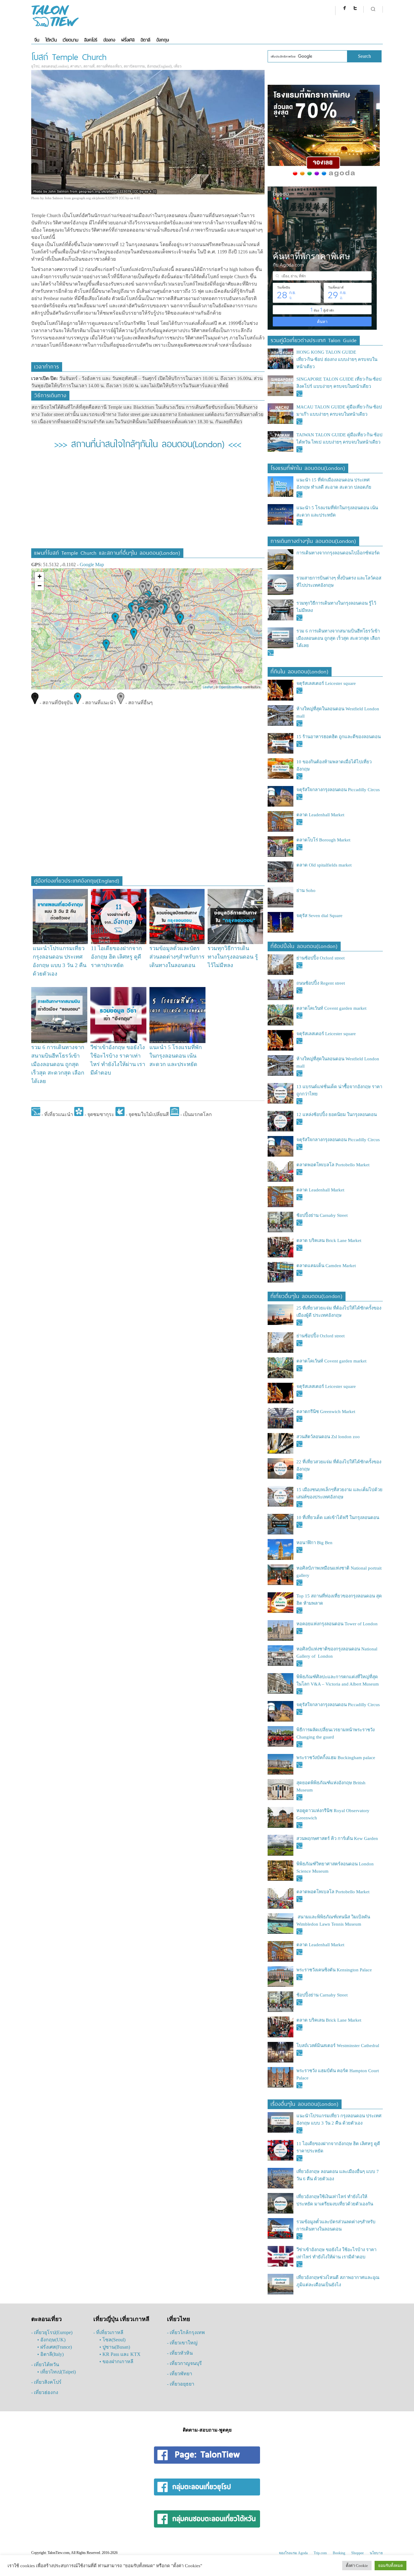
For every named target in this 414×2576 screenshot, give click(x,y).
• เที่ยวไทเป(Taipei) (57, 2372)
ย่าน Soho (306, 890)
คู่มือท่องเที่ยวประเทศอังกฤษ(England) (77, 880)
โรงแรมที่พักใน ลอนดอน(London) (308, 467)
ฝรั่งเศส (128, 40)
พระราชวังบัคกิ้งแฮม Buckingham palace (336, 1758)
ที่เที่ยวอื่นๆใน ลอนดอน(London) (307, 1295)
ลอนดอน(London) (55, 66)
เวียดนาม (70, 40)
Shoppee (357, 2553)
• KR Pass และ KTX (120, 2354)
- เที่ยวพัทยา (180, 2374)
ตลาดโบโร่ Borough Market (323, 840)
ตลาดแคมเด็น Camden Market (326, 1266)
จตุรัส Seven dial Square (319, 916)
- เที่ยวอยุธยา (181, 2384)
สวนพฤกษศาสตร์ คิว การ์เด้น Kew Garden (337, 1838)
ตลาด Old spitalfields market (324, 865)
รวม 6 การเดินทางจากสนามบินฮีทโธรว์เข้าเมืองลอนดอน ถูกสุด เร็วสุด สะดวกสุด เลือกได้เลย (58, 1064)
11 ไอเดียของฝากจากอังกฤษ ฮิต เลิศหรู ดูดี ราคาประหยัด (116, 957)
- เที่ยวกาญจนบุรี (184, 2363)
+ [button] (40, 576)
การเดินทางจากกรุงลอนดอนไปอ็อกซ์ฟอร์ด (338, 553)
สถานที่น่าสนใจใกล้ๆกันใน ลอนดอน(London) (148, 443)
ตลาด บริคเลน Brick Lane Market (330, 1240)
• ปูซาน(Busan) (115, 2347)
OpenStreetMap (230, 687)
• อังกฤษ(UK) (51, 2340)
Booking (339, 2553)
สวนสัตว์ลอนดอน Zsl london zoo (328, 1437)
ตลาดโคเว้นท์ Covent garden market (331, 1008)
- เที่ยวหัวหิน (180, 2353)
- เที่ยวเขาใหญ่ (182, 2343)
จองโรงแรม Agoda (293, 2553)
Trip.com (320, 2553)
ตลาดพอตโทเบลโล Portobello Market (333, 1165)
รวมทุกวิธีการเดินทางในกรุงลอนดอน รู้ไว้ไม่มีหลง (233, 957)
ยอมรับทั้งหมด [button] (391, 2566)
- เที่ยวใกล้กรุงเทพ (186, 2332)
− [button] (40, 586)
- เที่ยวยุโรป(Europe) (52, 2332)
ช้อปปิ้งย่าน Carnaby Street (322, 1215)
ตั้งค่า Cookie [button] (357, 2566)
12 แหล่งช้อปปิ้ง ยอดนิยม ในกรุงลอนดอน (337, 1115)
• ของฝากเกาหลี (116, 2361)
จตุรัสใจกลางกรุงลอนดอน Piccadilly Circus (338, 790)
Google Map (92, 565)
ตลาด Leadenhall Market (320, 815)
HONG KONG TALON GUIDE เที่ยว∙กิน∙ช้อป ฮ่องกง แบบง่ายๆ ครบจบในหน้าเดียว (337, 359)
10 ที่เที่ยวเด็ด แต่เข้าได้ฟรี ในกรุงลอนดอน (338, 1518)
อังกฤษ (163, 40)
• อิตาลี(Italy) (50, 2354)
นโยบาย (376, 2553)
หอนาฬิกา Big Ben (314, 1543)
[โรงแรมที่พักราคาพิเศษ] (324, 177)
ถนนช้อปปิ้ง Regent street (321, 983)
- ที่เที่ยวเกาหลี (108, 2332)
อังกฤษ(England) (159, 66)
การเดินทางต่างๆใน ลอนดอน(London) (313, 540)
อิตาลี (145, 40)
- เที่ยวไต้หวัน (45, 2365)
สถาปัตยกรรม (134, 66)
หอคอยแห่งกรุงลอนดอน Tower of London (337, 1624)
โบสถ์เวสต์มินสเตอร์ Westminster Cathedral (338, 2046)
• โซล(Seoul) (112, 2340)
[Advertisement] (148, 503)
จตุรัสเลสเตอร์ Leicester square (326, 683)
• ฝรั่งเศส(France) (55, 2347)
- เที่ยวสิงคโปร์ (46, 2382)
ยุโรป (35, 66)
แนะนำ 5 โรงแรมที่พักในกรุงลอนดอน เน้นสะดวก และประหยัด (176, 1056)
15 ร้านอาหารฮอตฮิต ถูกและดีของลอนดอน (339, 737)
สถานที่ (89, 66)
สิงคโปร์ (91, 40)
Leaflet (208, 687)
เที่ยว (178, 66)
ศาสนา (76, 66)
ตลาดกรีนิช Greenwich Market (326, 1412)
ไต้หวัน (51, 40)
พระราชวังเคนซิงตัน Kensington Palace (334, 1970)
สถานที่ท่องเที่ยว (109, 66)
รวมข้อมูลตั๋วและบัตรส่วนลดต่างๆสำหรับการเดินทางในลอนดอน (177, 957)
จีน (37, 40)
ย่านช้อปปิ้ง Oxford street (321, 958)
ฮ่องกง (109, 40)
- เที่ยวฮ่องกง (45, 2392)
